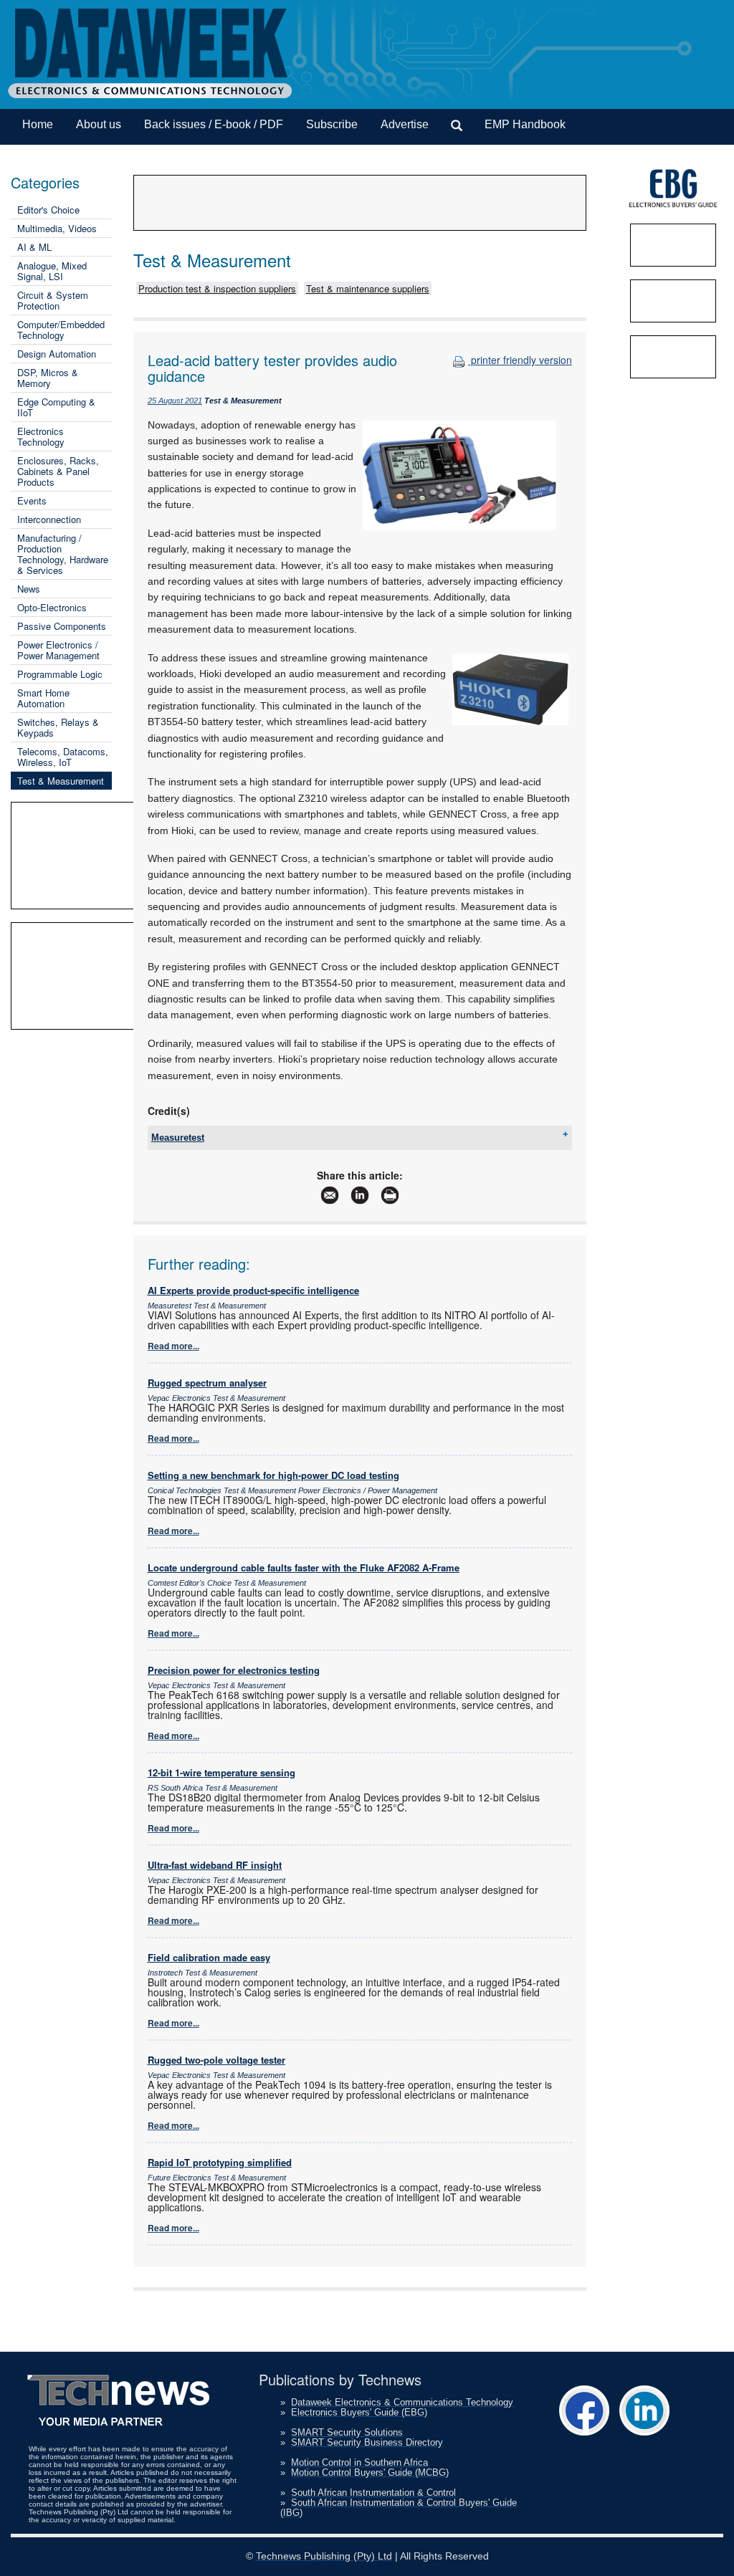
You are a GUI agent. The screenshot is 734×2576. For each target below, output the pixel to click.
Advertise (405, 124)
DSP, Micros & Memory (48, 378)
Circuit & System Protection (53, 300)
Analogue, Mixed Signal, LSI (52, 271)
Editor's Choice (48, 210)
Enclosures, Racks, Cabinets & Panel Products (58, 471)
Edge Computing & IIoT (56, 407)
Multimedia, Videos (57, 228)
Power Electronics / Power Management (58, 650)
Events (32, 501)
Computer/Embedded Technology (61, 330)
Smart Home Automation (43, 698)
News (29, 589)
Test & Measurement (61, 781)
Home (38, 124)
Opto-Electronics (52, 607)
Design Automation (57, 354)
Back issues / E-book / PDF (214, 124)
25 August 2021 (175, 401)
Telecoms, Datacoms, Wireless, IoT (63, 757)
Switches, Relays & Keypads (58, 727)
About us (99, 124)
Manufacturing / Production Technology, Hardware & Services (63, 554)
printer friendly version (520, 360)
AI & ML (34, 247)
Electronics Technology (41, 436)
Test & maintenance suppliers (368, 288)
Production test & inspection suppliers (217, 288)
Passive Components (62, 626)
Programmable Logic (60, 674)
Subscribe (332, 124)
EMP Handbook (525, 124)
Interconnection (49, 519)
